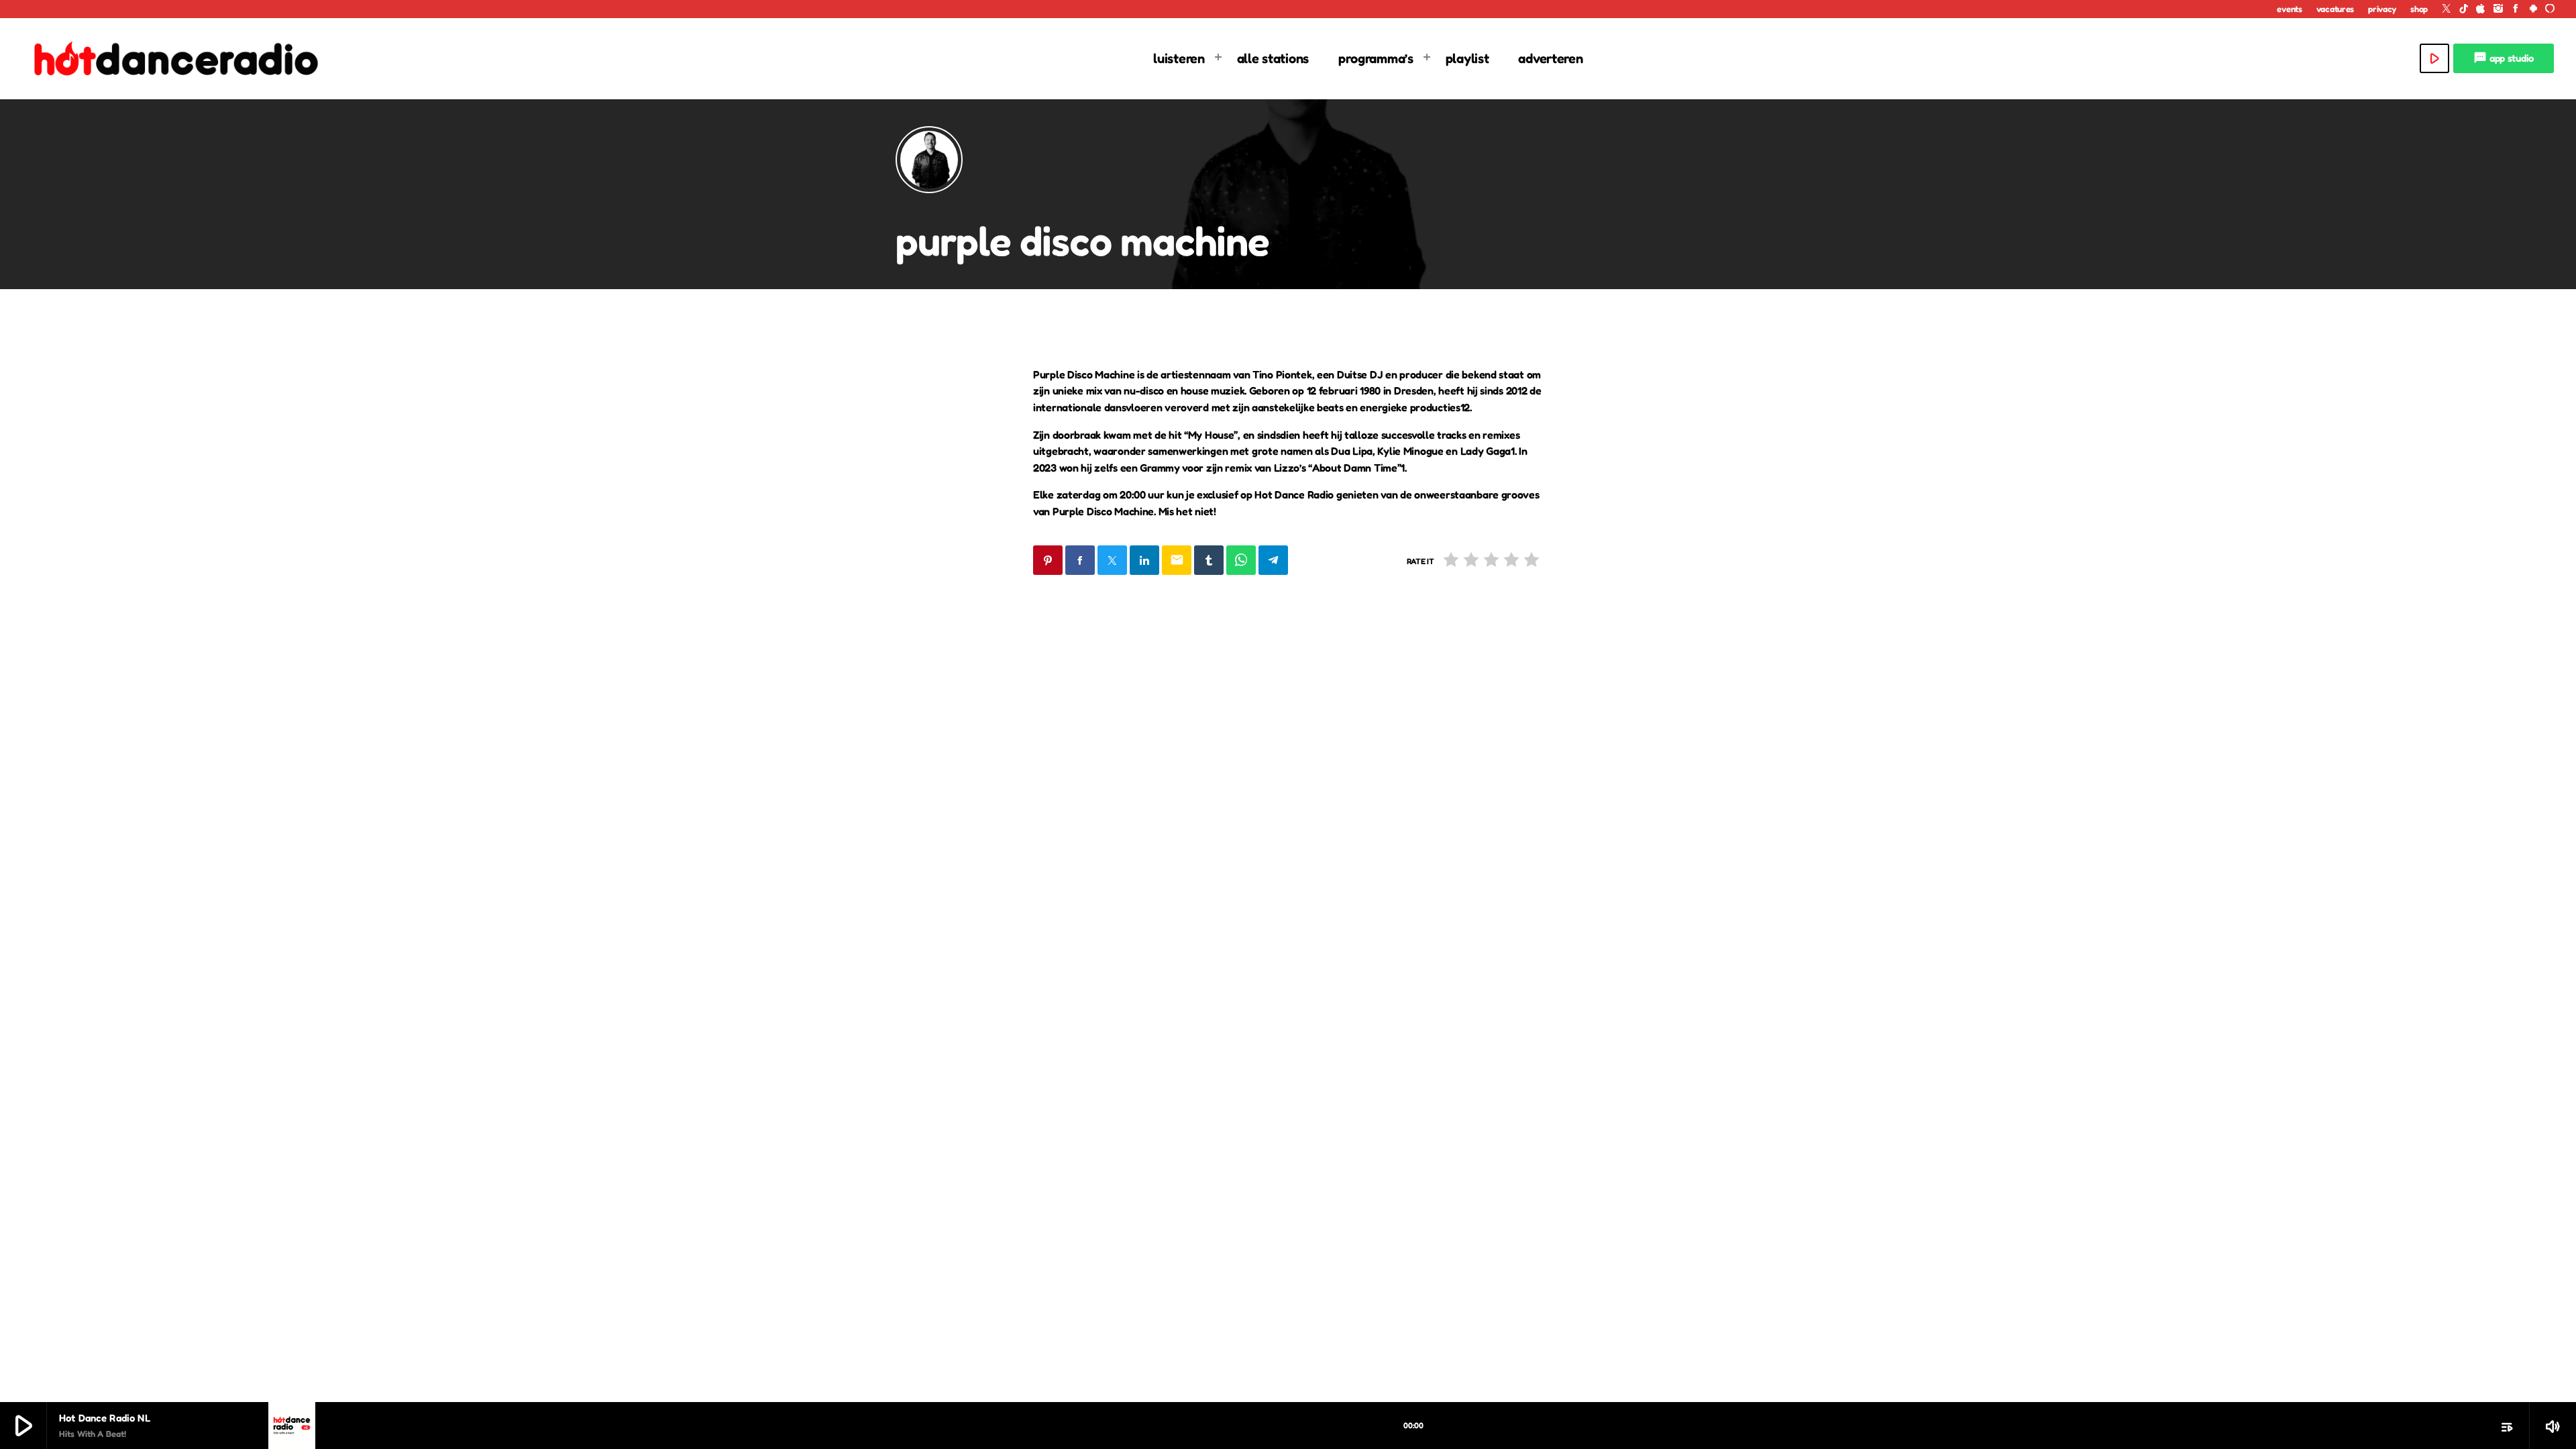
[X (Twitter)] (2447, 9)
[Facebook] (2516, 9)
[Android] (2533, 9)
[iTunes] (2481, 9)
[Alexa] (2550, 9)
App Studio (2504, 58)
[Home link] (174, 58)
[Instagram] (2498, 9)
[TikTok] (2464, 9)
